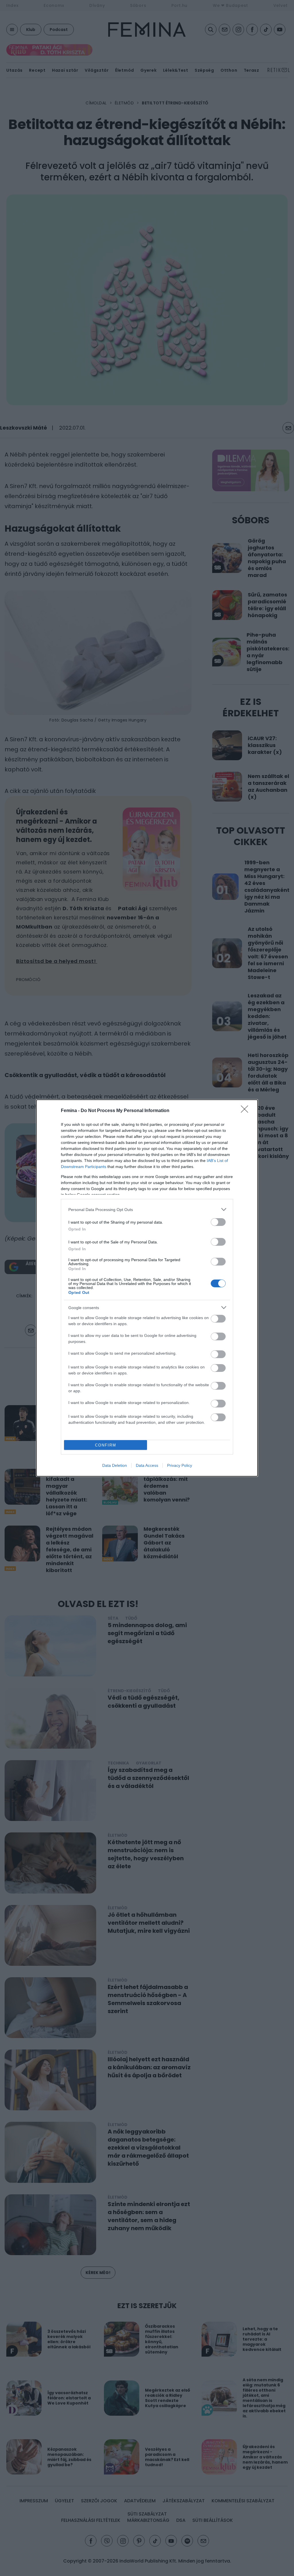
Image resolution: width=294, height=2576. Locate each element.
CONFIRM (106, 1445)
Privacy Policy (180, 1465)
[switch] (218, 1222)
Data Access (147, 1465)
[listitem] (147, 1209)
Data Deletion (115, 1465)
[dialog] (147, 1288)
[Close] (246, 1111)
